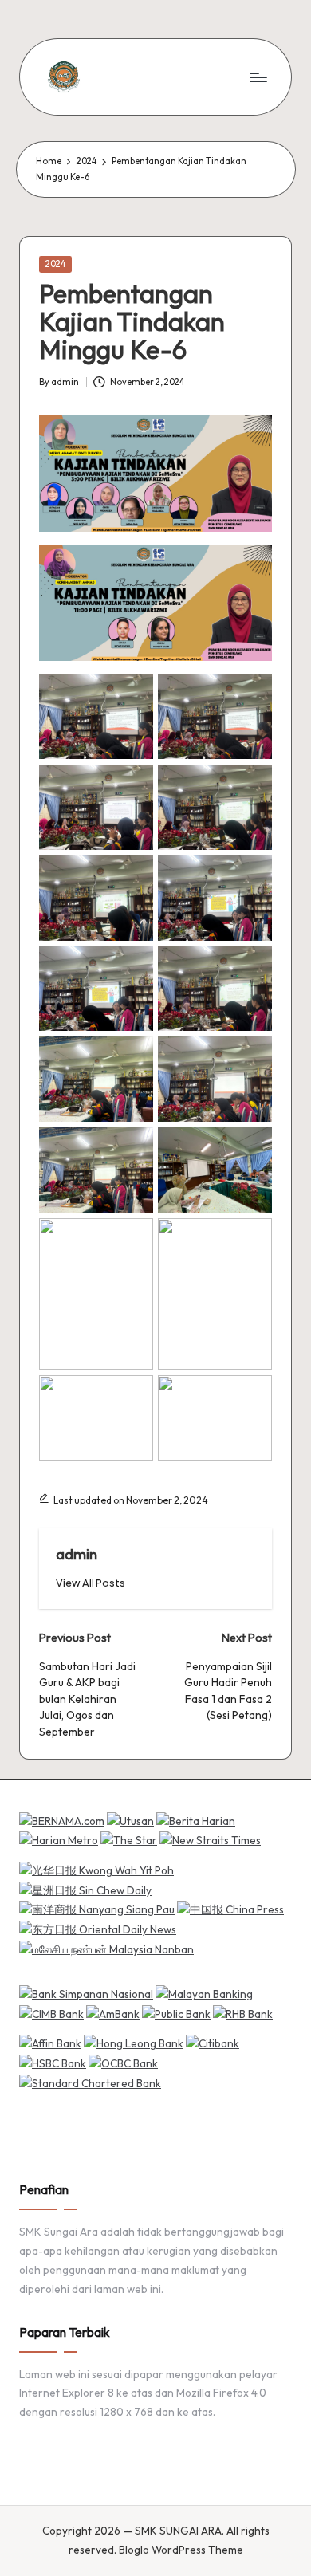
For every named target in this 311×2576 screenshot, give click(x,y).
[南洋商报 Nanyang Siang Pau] (97, 1909)
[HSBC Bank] (53, 2063)
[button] (91, 1583)
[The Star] (129, 1840)
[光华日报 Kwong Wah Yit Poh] (96, 1870)
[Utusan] (130, 1820)
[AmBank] (113, 2013)
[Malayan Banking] (204, 1993)
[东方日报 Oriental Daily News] (98, 1929)
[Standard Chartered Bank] (90, 2082)
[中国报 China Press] (230, 1909)
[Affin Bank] (50, 2043)
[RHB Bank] (243, 2013)
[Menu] (258, 77)
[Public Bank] (176, 2013)
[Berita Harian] (196, 1820)
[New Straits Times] (210, 1840)
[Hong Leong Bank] (134, 2043)
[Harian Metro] (59, 1840)
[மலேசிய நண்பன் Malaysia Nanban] (106, 1949)
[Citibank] (213, 2043)
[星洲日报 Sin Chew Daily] (85, 1890)
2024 (55, 264)
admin (77, 1554)
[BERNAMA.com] (62, 1820)
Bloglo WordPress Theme (181, 2550)
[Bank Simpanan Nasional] (86, 1993)
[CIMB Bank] (51, 2013)
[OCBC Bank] (123, 2063)
